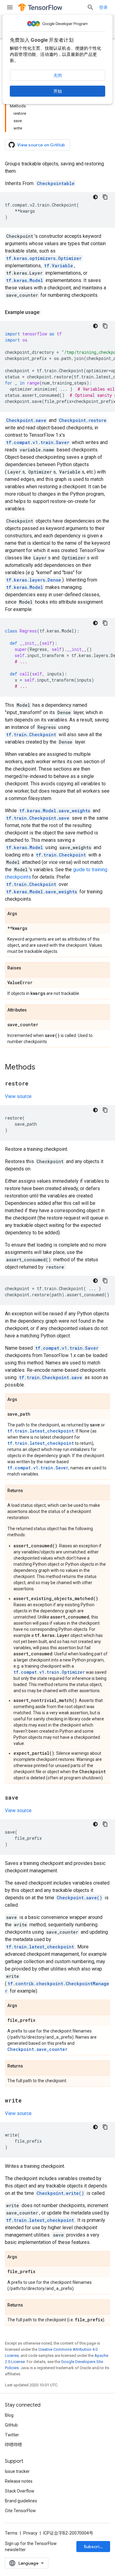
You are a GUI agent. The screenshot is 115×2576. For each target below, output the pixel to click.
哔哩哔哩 (13, 2445)
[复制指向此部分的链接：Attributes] (33, 1010)
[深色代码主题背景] (95, 197)
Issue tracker (17, 2471)
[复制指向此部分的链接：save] (25, 1798)
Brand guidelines (21, 2501)
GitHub (11, 2425)
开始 (58, 91)
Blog (9, 2415)
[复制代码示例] (105, 197)
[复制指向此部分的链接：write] (28, 2101)
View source (18, 1096)
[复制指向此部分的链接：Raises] (27, 968)
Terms (11, 2533)
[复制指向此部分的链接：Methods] (41, 1068)
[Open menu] (10, 7)
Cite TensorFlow (20, 2511)
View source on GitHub (41, 145)
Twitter (12, 2435)
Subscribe (94, 2547)
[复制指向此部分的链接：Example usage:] (47, 312)
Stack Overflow (20, 2491)
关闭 (58, 75)
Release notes (19, 2481)
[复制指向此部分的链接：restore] (35, 1084)
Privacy (30, 2533)
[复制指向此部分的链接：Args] (23, 914)
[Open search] (90, 7)
